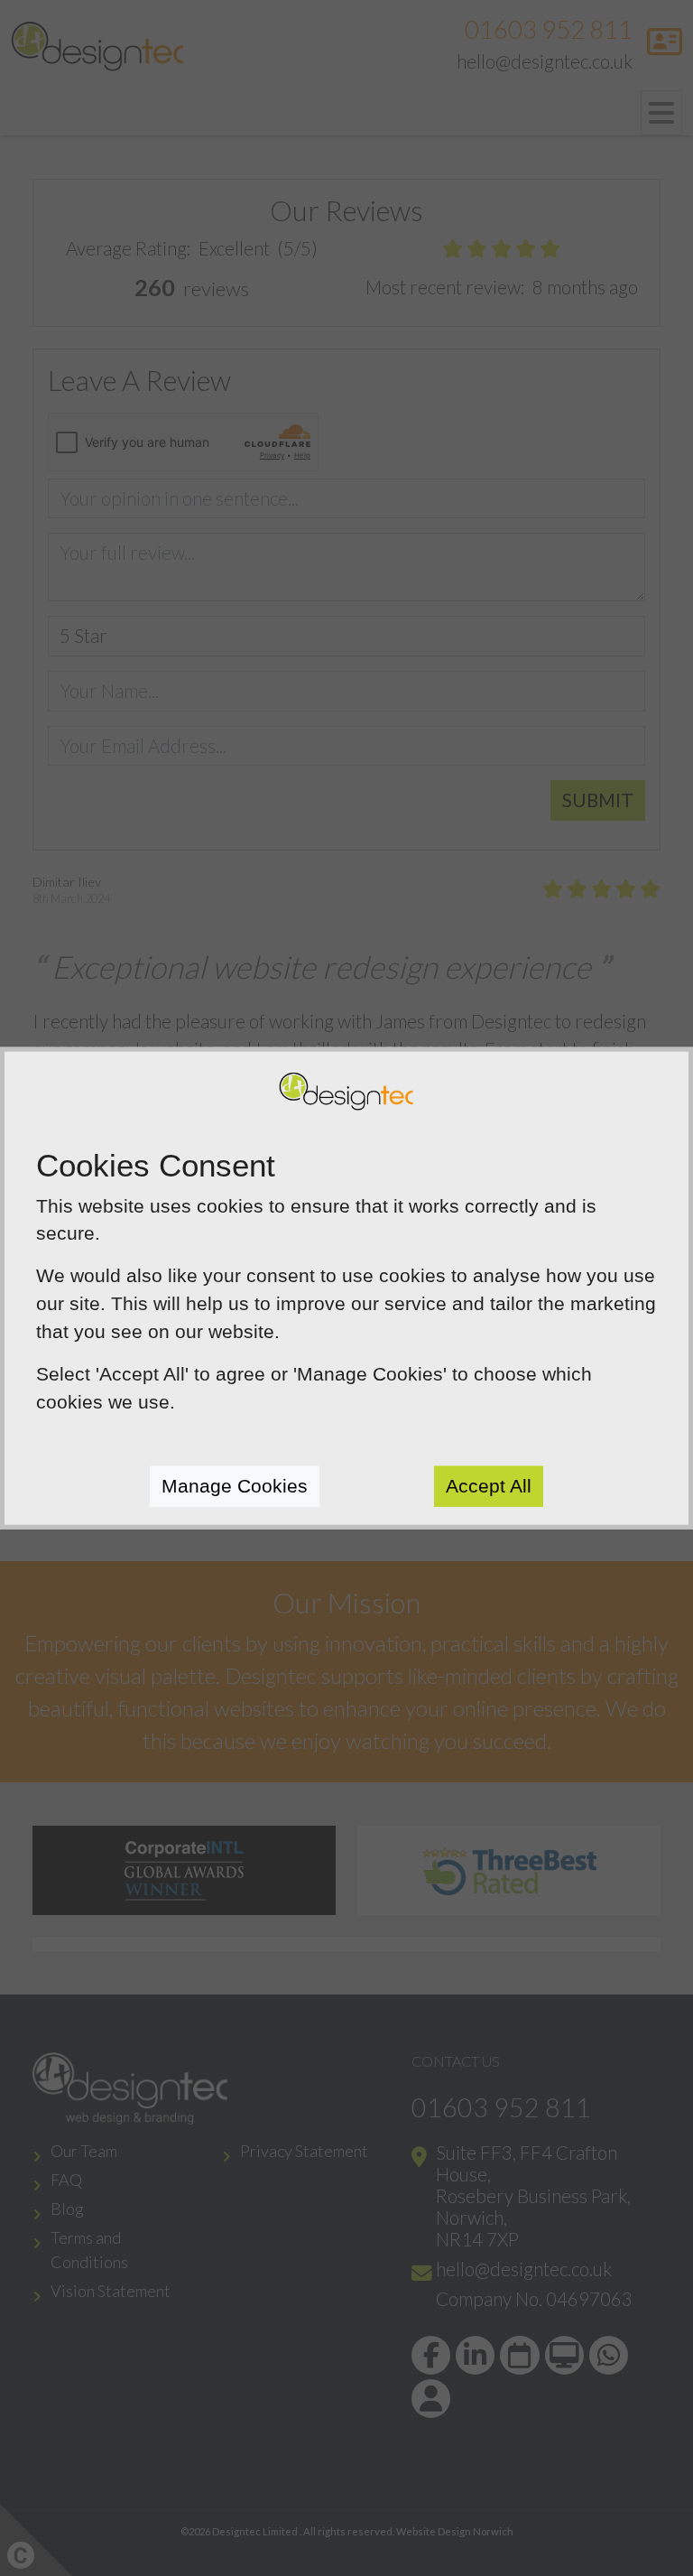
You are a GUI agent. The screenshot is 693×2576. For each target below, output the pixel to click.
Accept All (489, 1486)
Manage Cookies (235, 1486)
